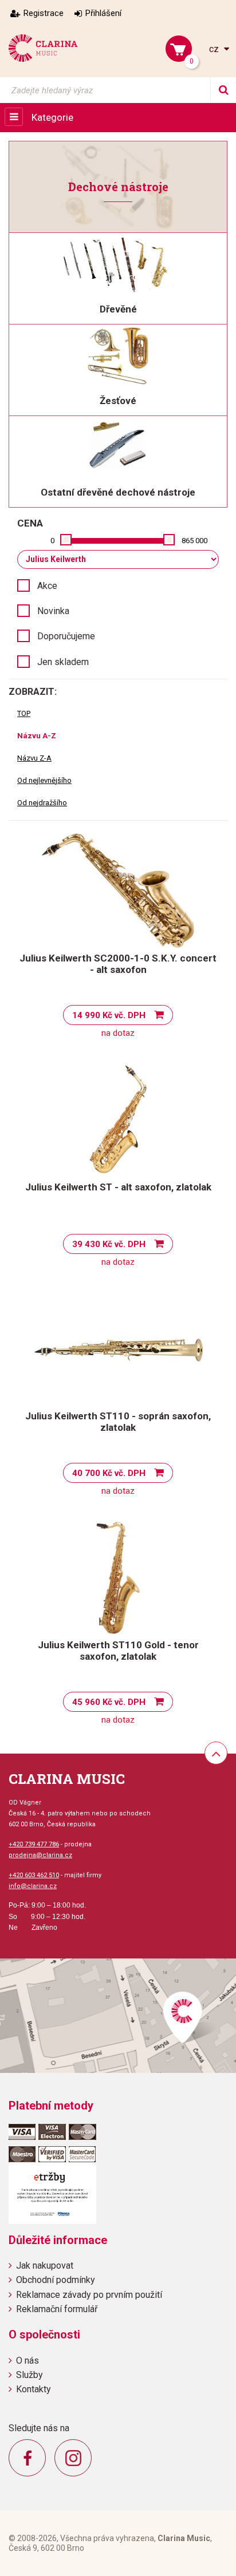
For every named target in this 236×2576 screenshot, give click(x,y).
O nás (27, 2361)
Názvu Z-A (34, 758)
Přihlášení (103, 13)
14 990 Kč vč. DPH (109, 1015)
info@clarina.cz (33, 1886)
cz (215, 49)
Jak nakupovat (45, 2266)
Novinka (53, 611)
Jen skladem (63, 662)
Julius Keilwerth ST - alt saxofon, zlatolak (118, 1187)
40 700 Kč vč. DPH (109, 1473)
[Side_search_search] (223, 90)
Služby (29, 2375)
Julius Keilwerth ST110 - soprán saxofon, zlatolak (118, 1422)
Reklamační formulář (57, 2309)
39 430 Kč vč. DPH (109, 1244)
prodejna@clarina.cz (40, 1855)
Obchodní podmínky (56, 2280)
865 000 (194, 541)
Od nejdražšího (42, 803)
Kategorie (52, 117)
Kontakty (34, 2389)
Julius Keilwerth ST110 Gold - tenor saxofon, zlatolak (118, 1651)
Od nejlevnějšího (44, 780)
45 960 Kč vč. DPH (109, 1702)
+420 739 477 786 (34, 1844)
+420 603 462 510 (34, 1875)
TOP (24, 713)
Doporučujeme (66, 636)
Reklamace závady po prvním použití (89, 2295)
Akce (47, 586)
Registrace (44, 13)
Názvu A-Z (37, 736)
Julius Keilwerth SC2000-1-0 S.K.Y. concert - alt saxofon (118, 964)
